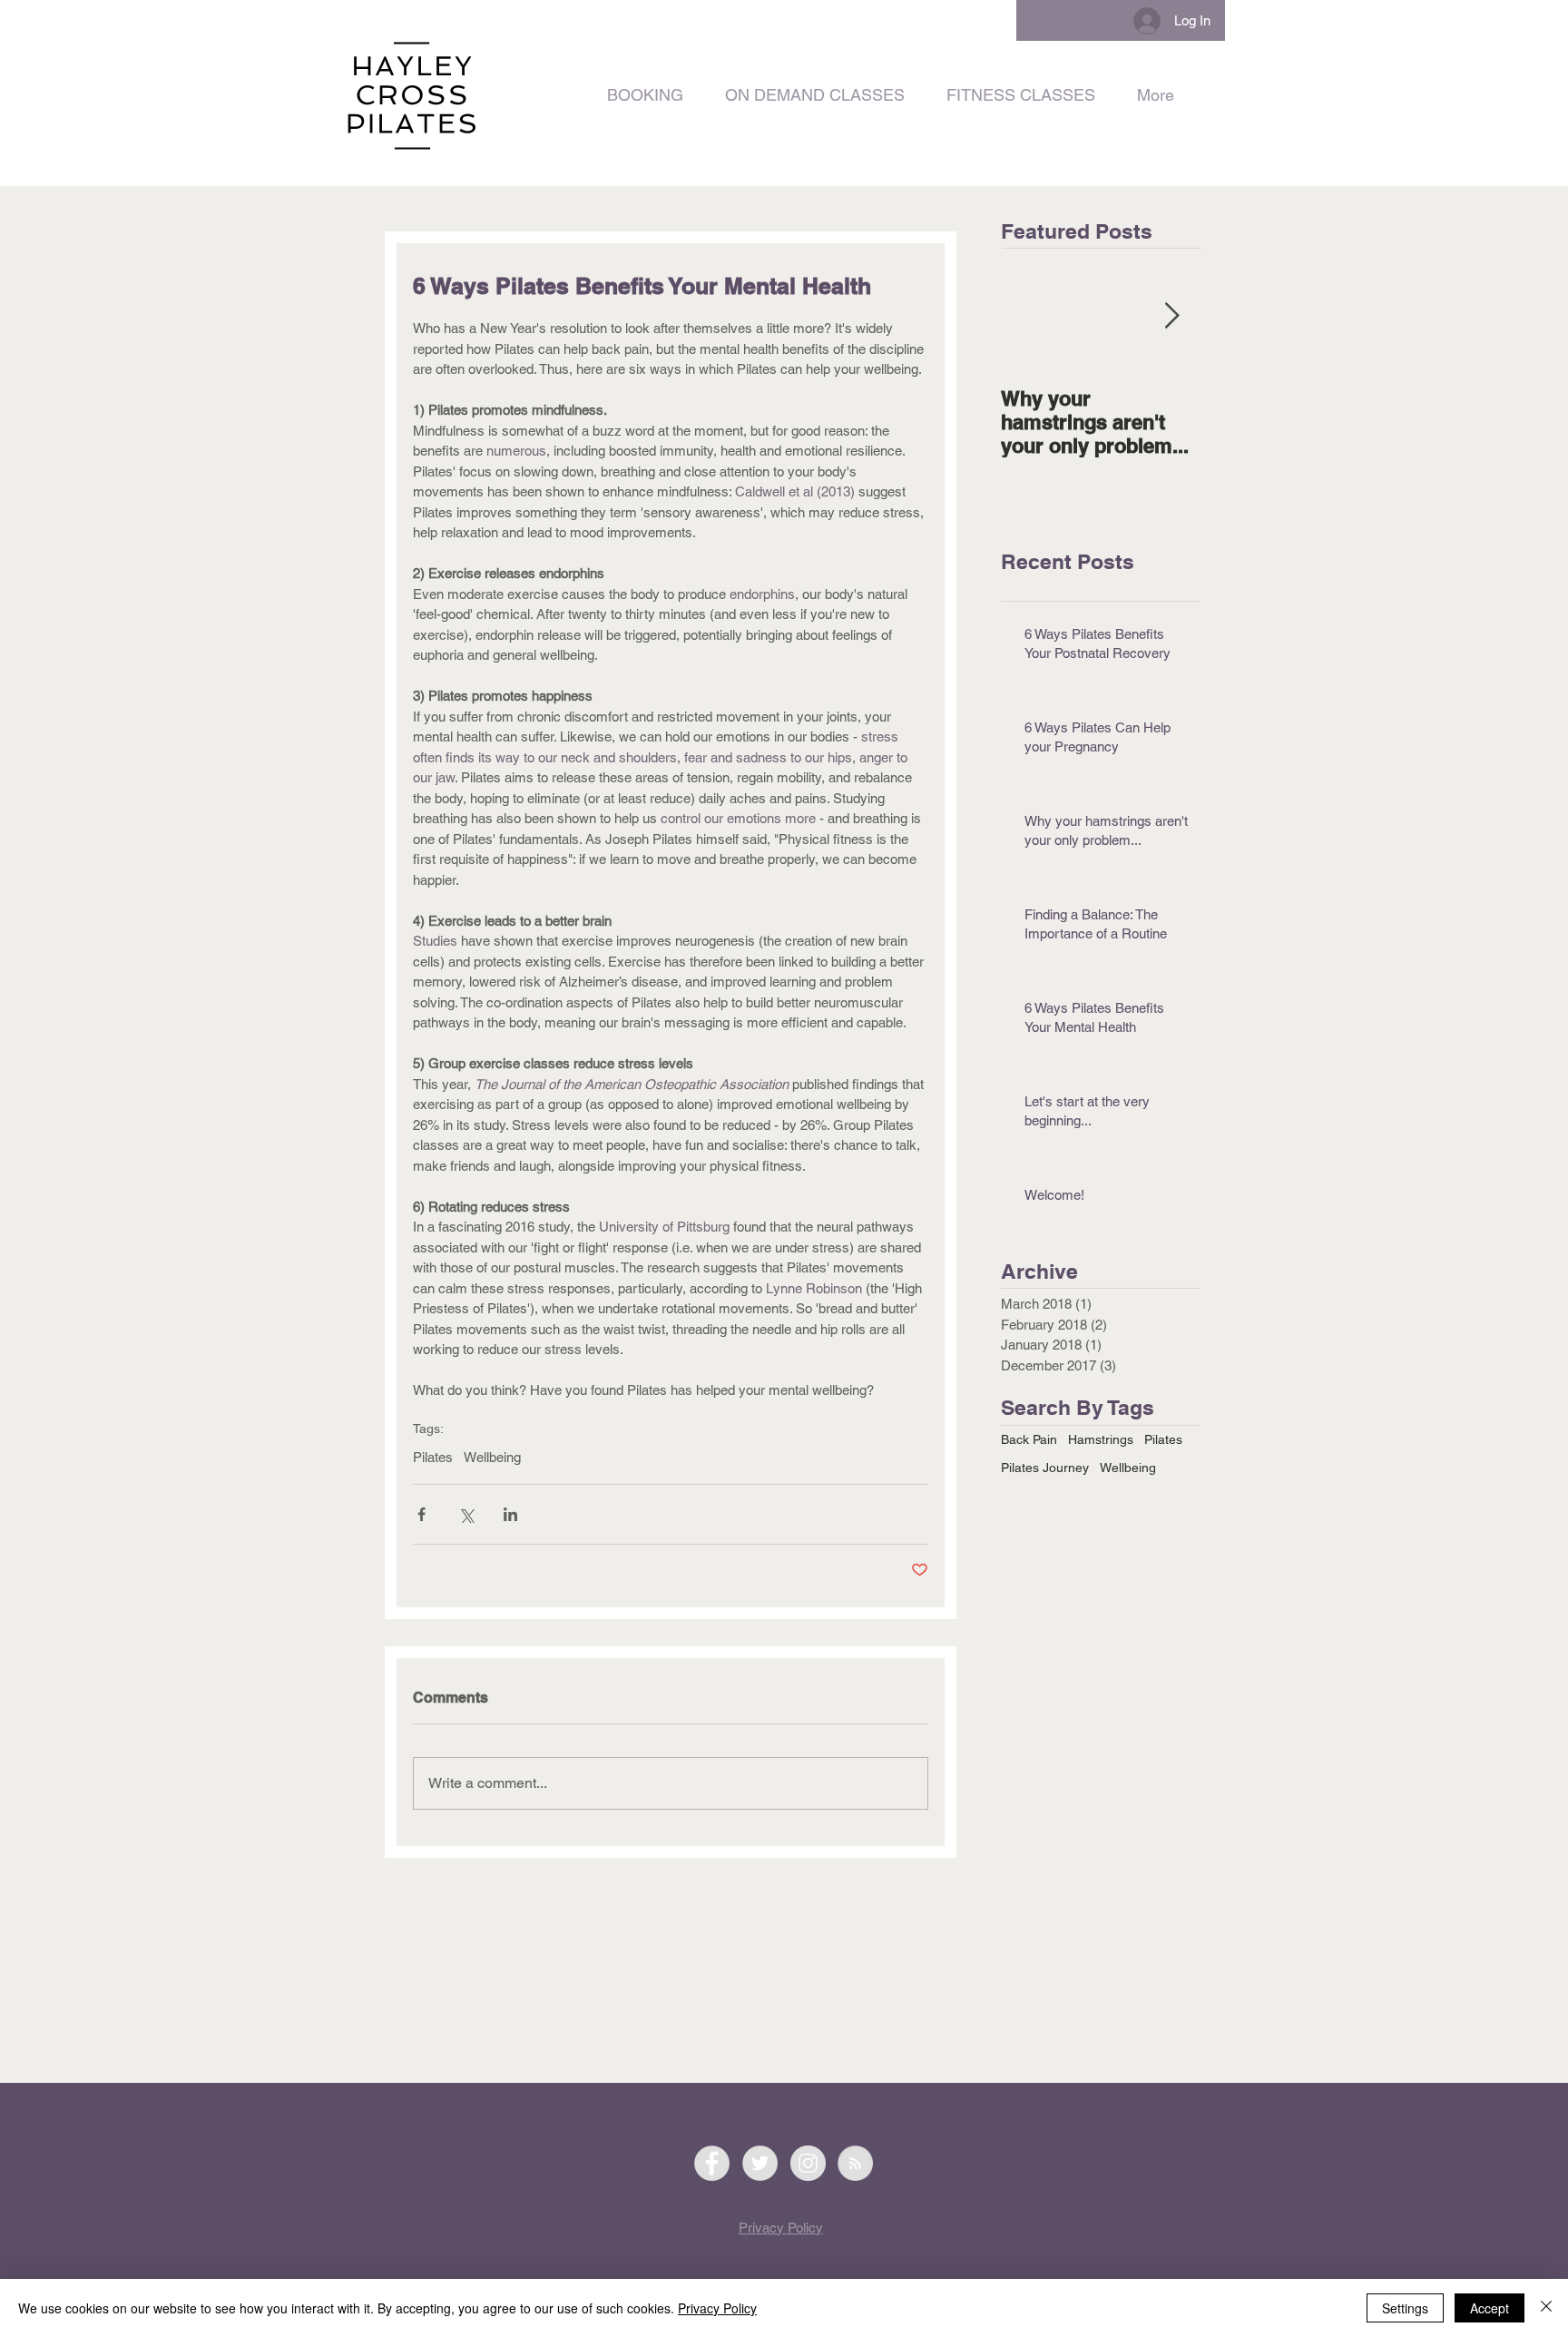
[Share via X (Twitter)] (466, 1514)
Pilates (433, 1457)
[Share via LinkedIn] (510, 1514)
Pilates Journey (1045, 1468)
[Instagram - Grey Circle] (808, 2163)
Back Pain (1029, 1439)
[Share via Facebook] (421, 1514)
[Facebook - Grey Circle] (712, 2163)
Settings (1405, 2308)
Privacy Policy (717, 2308)
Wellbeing (492, 1457)
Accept (1490, 2308)
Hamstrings (1101, 1439)
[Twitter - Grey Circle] (760, 2163)
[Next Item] (1171, 316)
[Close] (1546, 2308)
